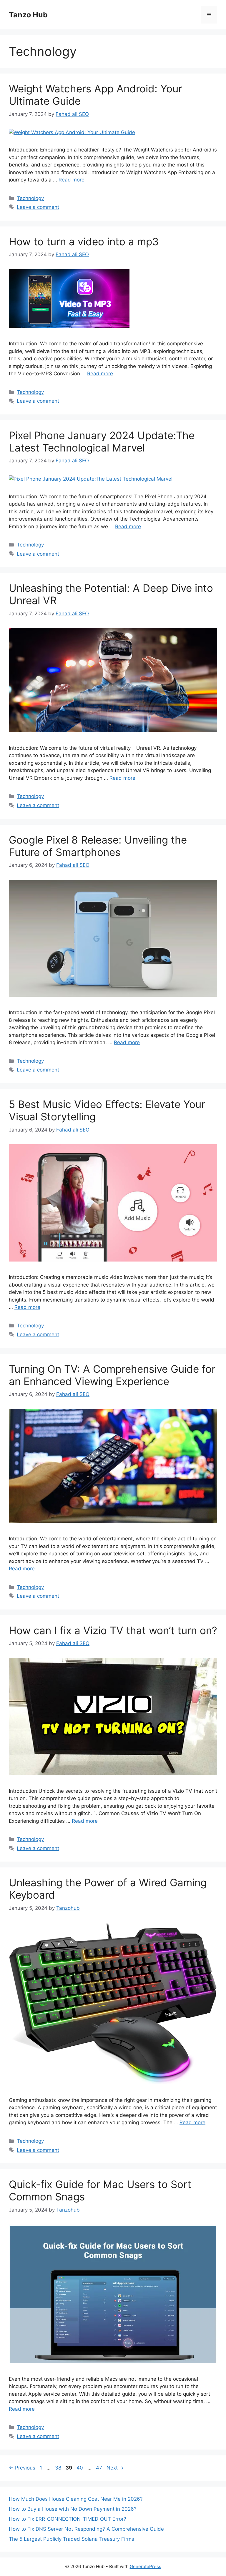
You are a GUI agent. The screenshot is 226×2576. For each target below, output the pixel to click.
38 (59, 2468)
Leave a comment (38, 207)
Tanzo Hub (28, 15)
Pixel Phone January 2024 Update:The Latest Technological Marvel (102, 441)
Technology (30, 198)
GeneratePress (146, 2566)
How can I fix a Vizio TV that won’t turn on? (113, 1630)
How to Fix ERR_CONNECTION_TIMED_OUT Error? (68, 2519)
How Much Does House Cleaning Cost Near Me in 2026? (76, 2499)
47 (100, 2468)
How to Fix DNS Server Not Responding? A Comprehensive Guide (86, 2529)
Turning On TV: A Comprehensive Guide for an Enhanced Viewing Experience (112, 1375)
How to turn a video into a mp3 (84, 241)
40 (80, 2468)
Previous (22, 2468)
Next (115, 2468)
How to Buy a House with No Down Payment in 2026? (73, 2509)
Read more (72, 180)
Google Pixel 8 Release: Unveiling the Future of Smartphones (98, 846)
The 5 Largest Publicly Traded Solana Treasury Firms (72, 2539)
